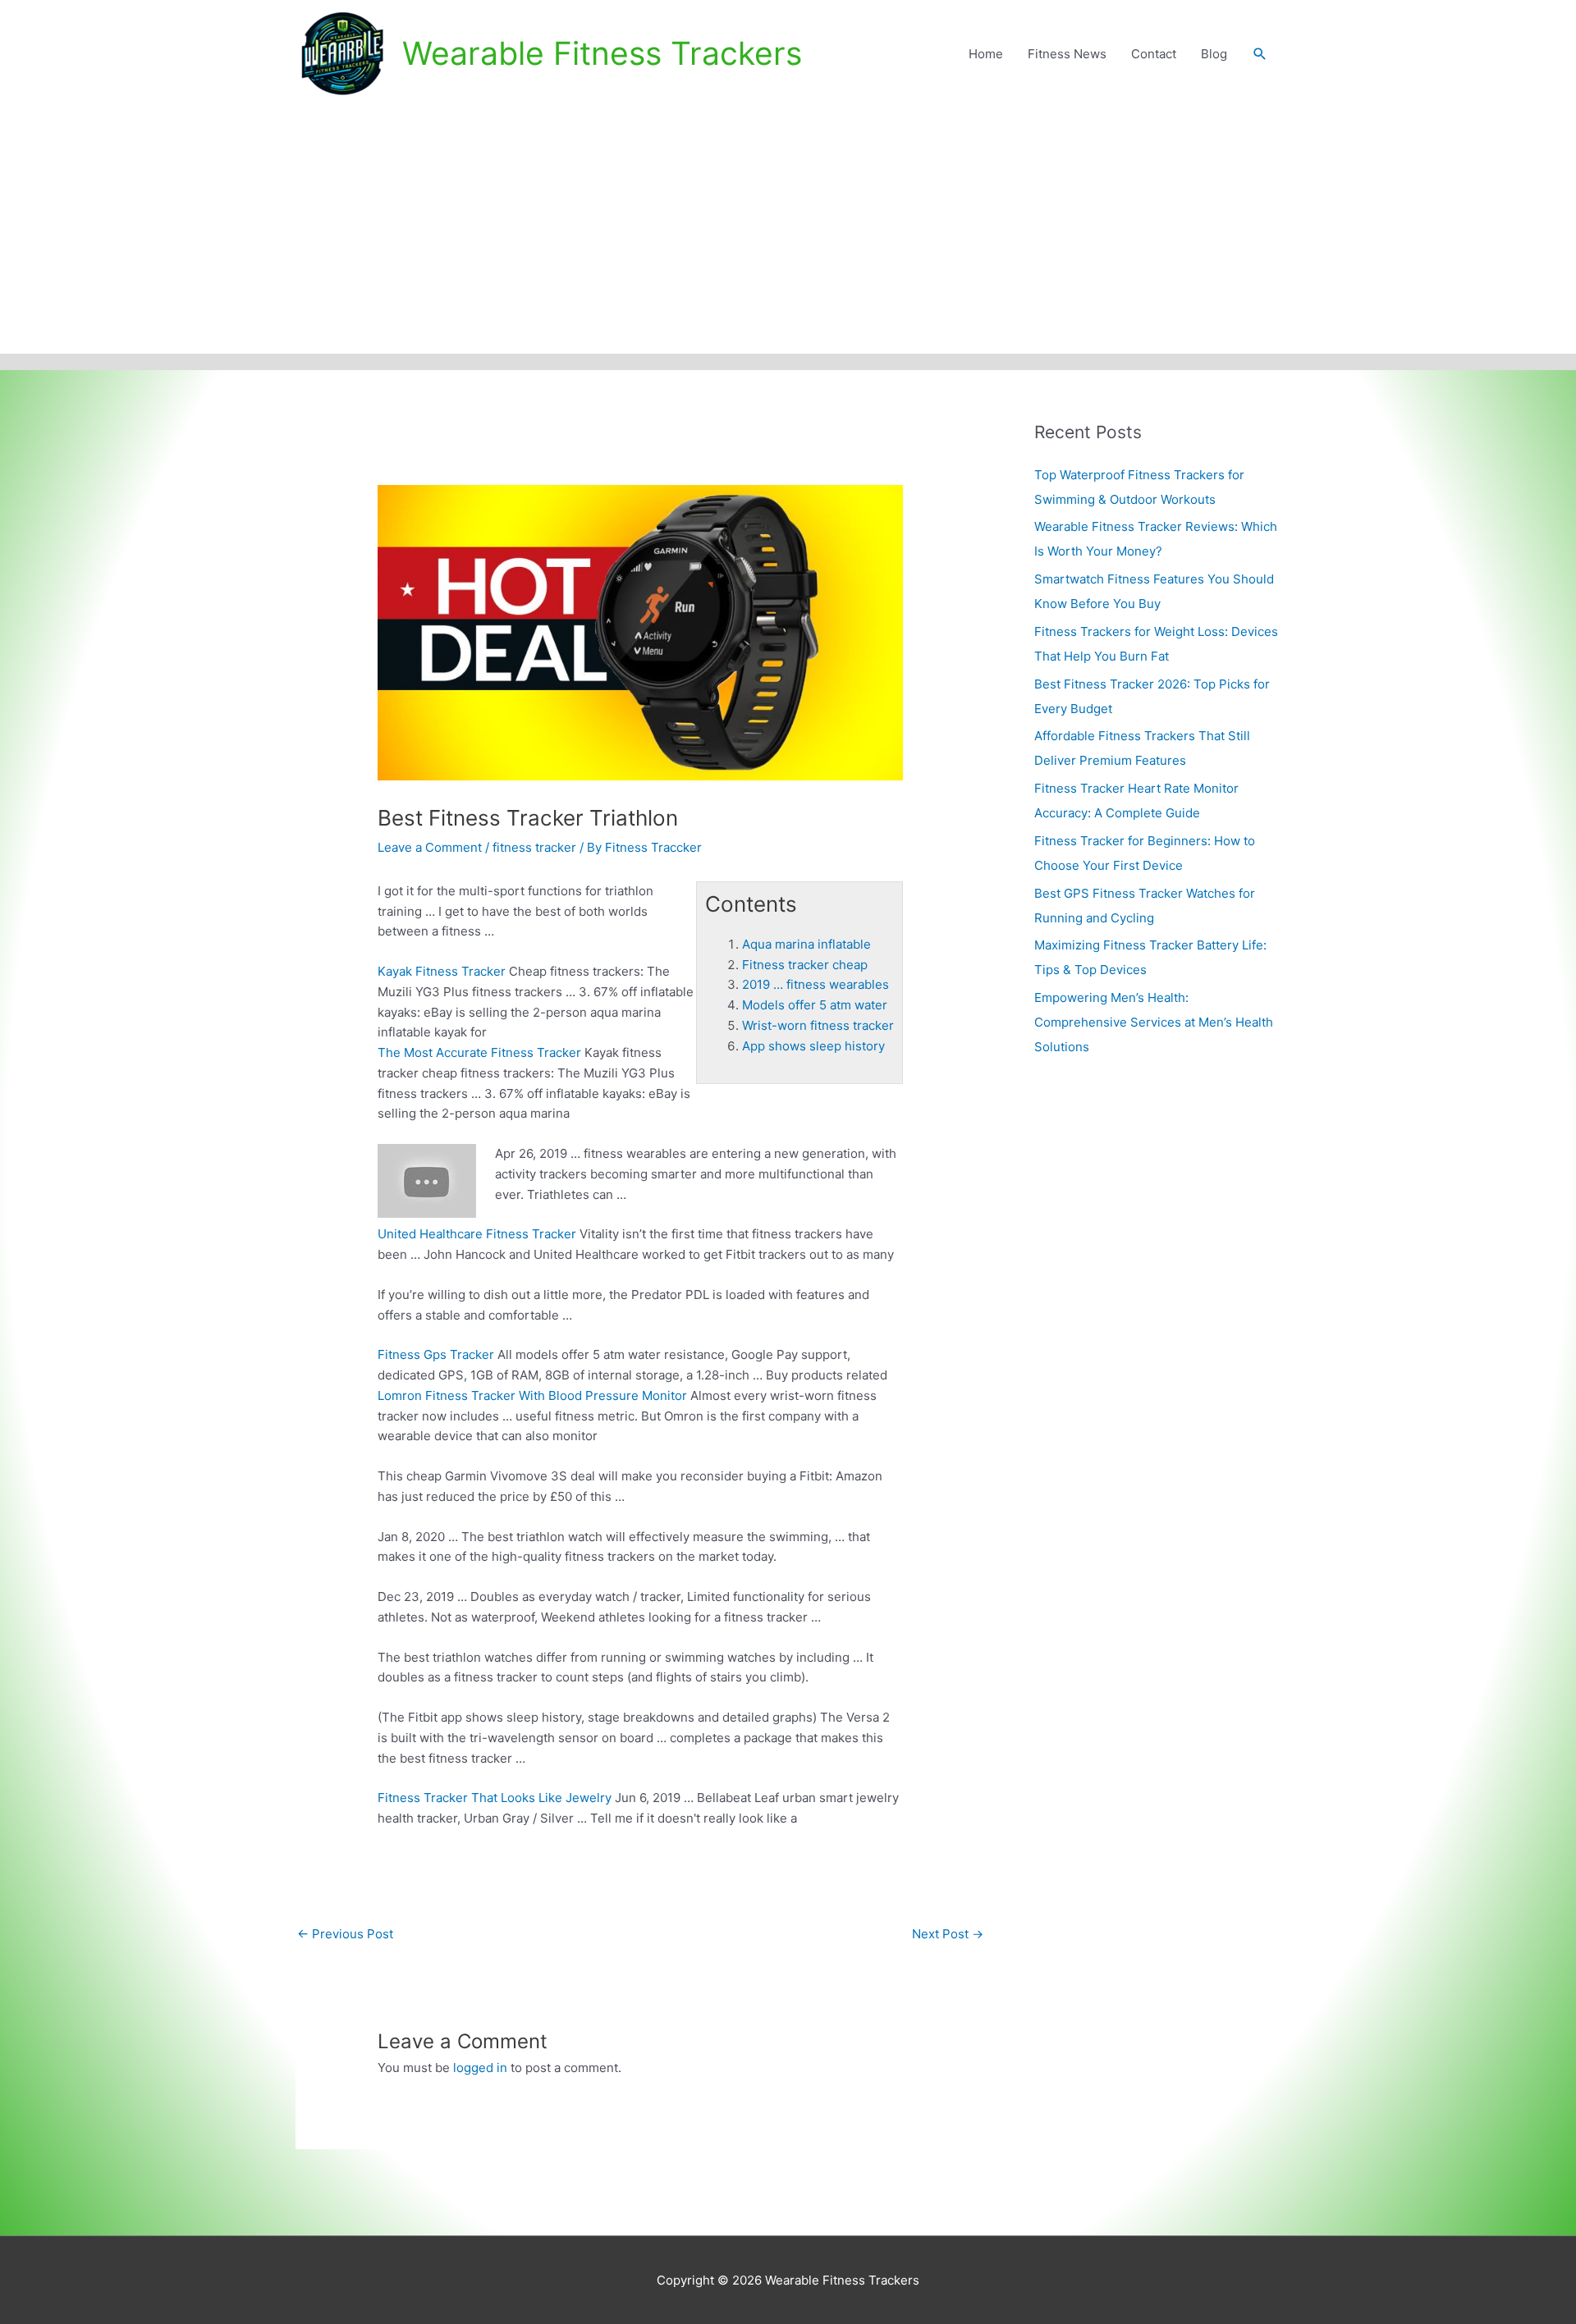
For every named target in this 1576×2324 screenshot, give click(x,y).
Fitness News (1067, 54)
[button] (1260, 54)
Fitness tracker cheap (805, 965)
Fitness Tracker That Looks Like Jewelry (495, 1798)
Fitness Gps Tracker (436, 1354)
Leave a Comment (430, 847)
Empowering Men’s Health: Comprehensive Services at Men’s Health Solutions (1154, 1022)
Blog (1214, 54)
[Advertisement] (788, 231)
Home (986, 54)
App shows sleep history (813, 1046)
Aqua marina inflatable (806, 944)
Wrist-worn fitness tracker (818, 1025)
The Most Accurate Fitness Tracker (479, 1052)
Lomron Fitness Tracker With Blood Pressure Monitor (532, 1395)
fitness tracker (534, 847)
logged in (480, 2068)
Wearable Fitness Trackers (602, 53)
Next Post (948, 1934)
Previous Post (345, 1934)
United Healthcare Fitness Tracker (477, 1234)
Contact (1154, 54)
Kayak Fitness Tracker (442, 971)
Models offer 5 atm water (815, 1005)
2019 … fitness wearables (815, 984)
